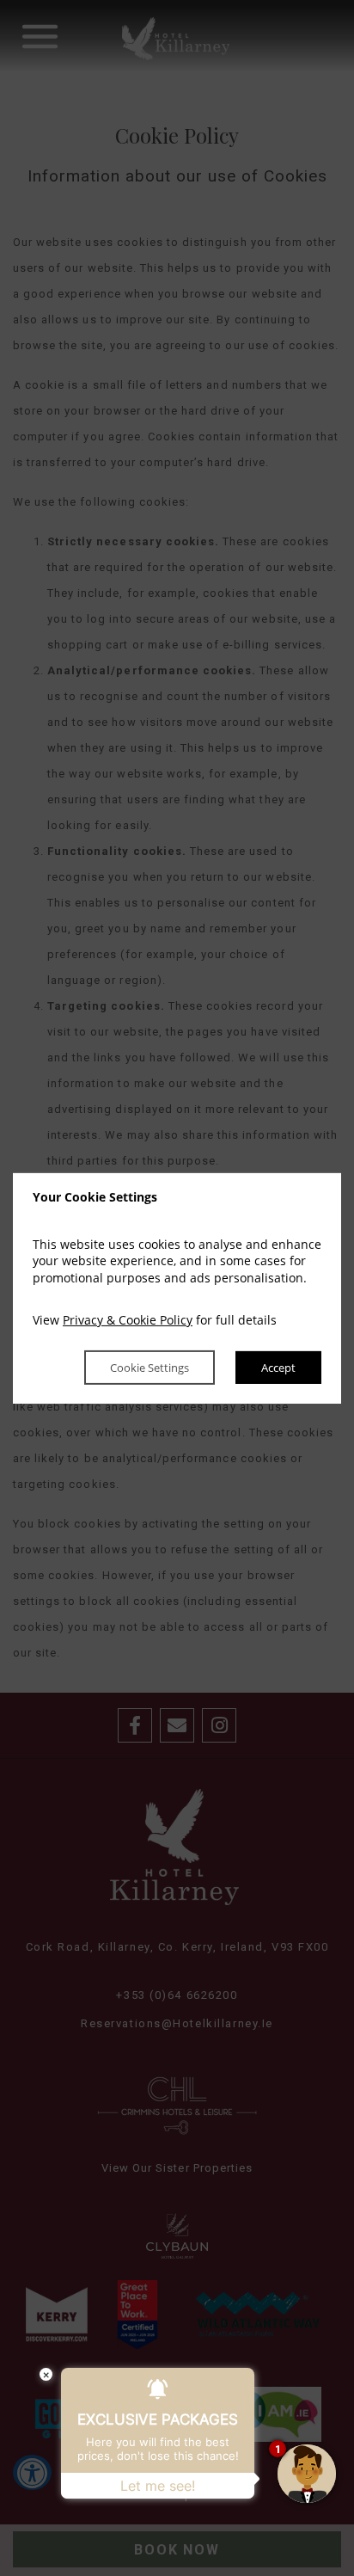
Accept (278, 1368)
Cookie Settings (150, 1368)
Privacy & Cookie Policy (128, 1320)
